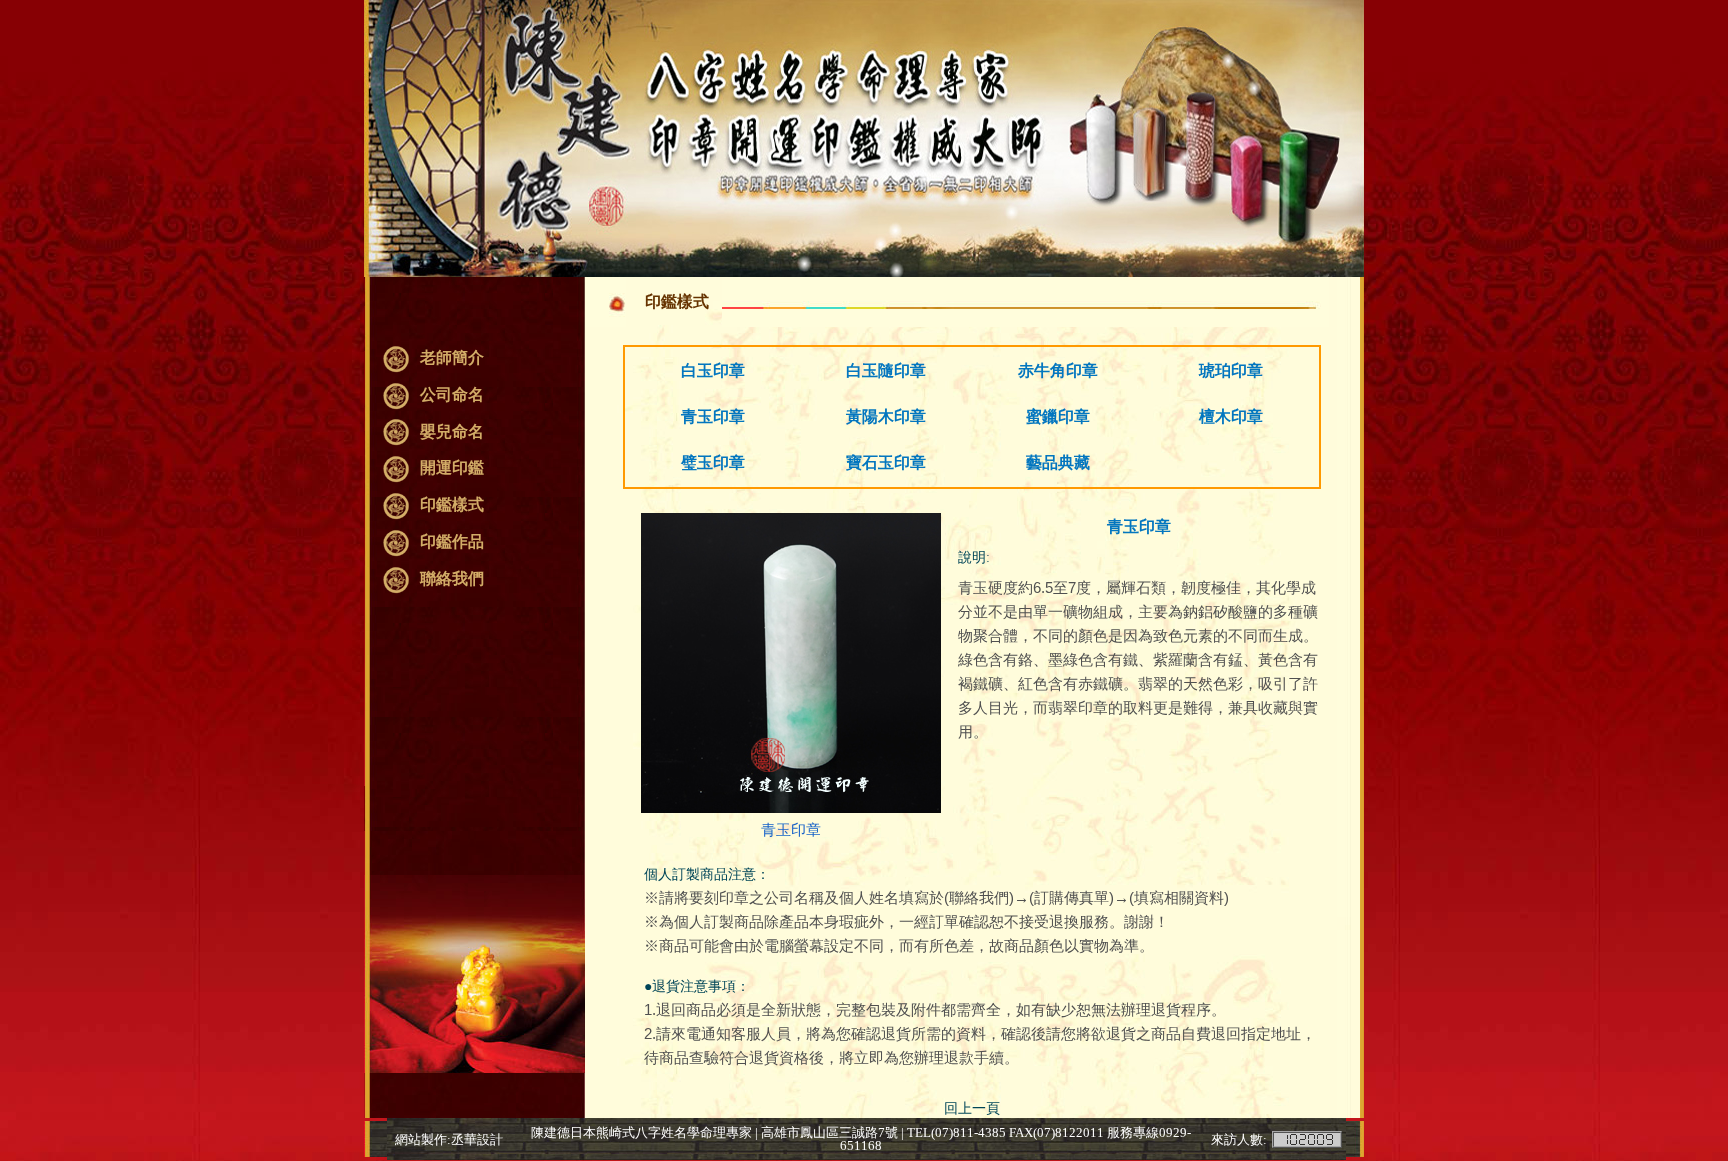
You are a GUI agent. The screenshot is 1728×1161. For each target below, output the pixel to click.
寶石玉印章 (886, 462)
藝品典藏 (1058, 462)
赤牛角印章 (1058, 370)
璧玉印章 (713, 462)
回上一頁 (972, 1108)
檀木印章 (1231, 416)
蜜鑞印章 (1058, 416)
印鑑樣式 (452, 504)
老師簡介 (452, 357)
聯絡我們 (452, 578)
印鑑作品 (452, 541)
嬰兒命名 (452, 431)
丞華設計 (477, 1139)
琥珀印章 (1231, 370)
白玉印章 (713, 370)
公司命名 (452, 394)
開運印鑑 (452, 467)
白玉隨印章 (886, 370)
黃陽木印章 (886, 416)
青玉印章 (713, 416)
